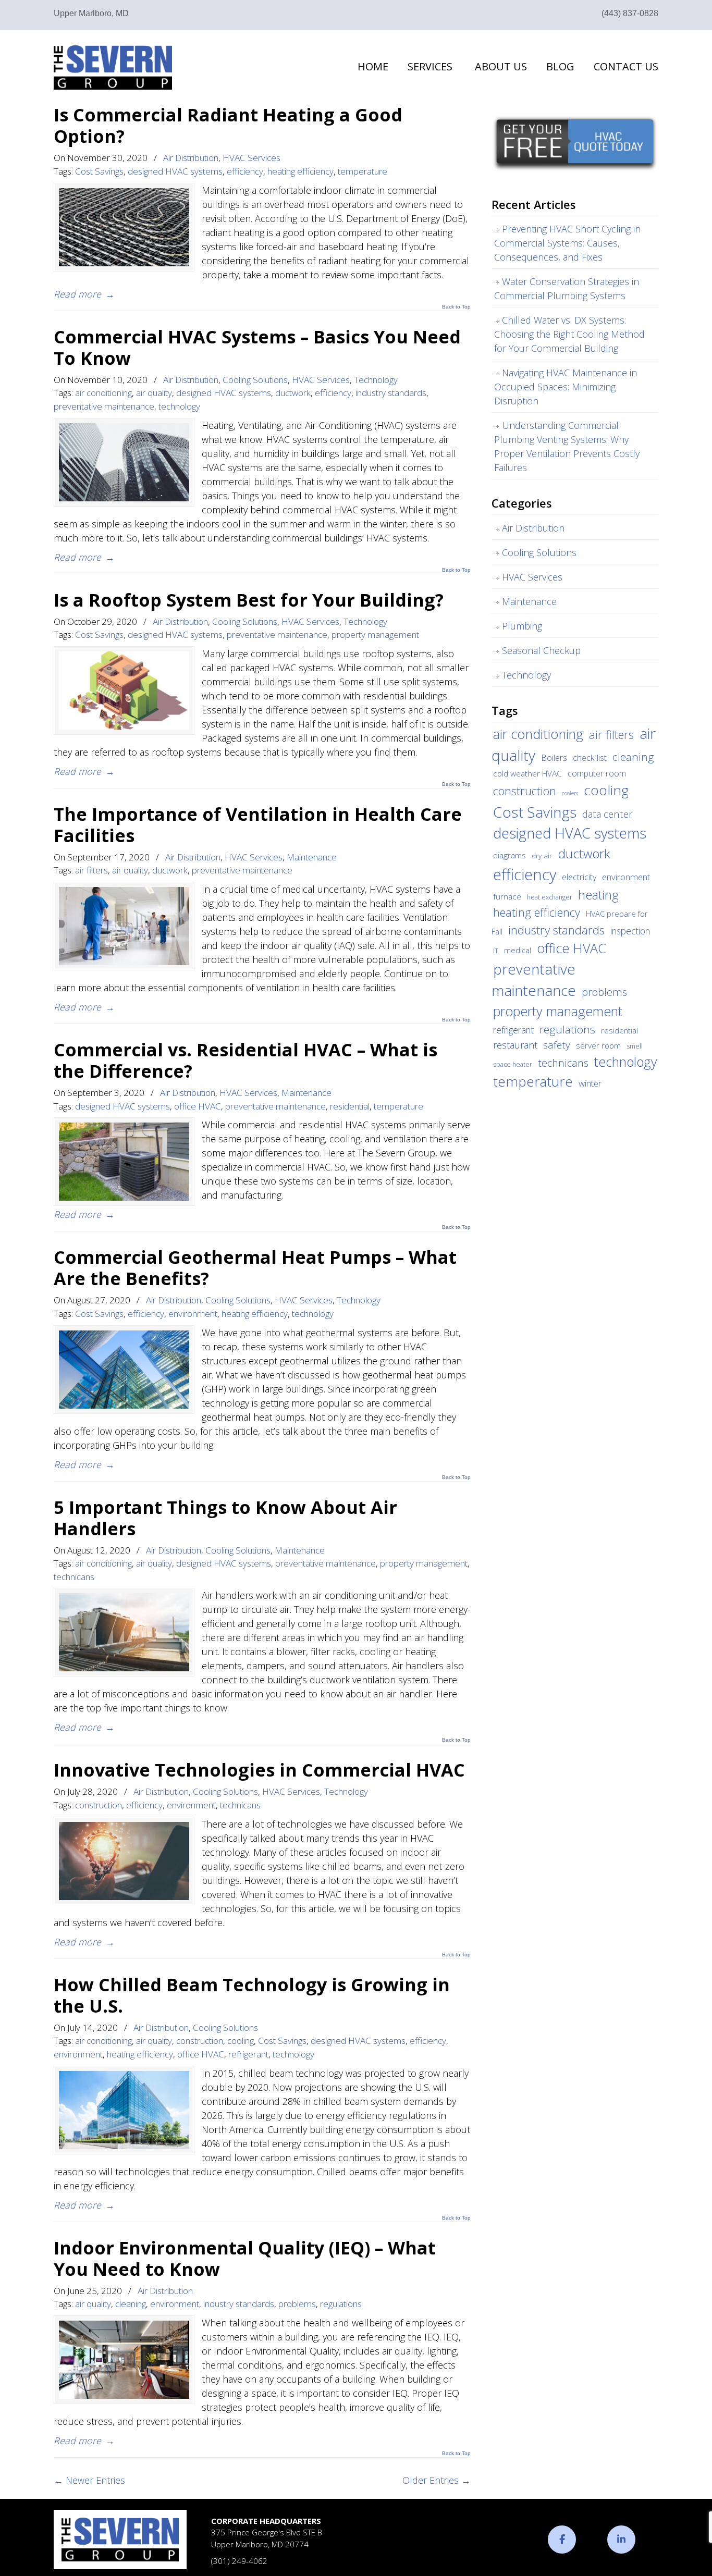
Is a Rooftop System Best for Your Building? (249, 600)
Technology (376, 380)
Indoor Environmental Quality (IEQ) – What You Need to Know (245, 2258)
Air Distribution (191, 158)
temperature (363, 171)
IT (496, 951)
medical (518, 950)
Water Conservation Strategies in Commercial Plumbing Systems (567, 288)
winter (590, 1083)
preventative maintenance (104, 406)
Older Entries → (437, 2480)
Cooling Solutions (255, 380)
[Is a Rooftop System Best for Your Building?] (124, 691)
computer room (597, 773)
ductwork (293, 393)
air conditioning (103, 393)
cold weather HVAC (527, 773)
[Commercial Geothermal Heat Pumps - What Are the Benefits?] (124, 1370)
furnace (507, 896)
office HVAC (198, 1106)
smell (635, 1046)
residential (350, 1106)
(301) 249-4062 (239, 2561)
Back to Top (456, 307)
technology (179, 406)
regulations (341, 2304)
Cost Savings (99, 171)
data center (607, 814)
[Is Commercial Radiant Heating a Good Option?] (124, 227)
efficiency (245, 171)
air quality (154, 393)
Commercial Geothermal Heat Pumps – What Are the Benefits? (255, 1267)
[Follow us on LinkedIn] (621, 2540)
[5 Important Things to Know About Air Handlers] (124, 1632)
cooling (241, 2041)
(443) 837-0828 (630, 13)
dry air (542, 856)
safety (557, 1045)
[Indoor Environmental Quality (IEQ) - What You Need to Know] (124, 2360)
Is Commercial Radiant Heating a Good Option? (228, 125)
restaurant (515, 1045)
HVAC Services (251, 158)
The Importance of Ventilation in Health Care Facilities (258, 824)
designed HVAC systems (175, 171)
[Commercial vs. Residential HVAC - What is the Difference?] (124, 1162)
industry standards (391, 393)
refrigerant (248, 2054)
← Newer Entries (89, 2480)
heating (598, 895)
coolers (570, 793)
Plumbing (522, 626)
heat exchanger (550, 897)
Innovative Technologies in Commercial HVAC (259, 1770)
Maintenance (312, 857)
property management (375, 634)
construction (99, 1805)
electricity (579, 877)
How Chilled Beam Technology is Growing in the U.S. (252, 1995)
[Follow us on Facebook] (562, 2540)
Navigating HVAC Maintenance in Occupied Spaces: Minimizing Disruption (566, 387)
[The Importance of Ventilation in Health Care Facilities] (124, 926)
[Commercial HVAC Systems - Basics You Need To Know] (124, 462)
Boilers (554, 758)
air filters (91, 870)
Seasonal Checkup (541, 650)
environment (193, 1314)
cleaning (131, 2304)
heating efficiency (300, 171)
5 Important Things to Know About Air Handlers (225, 1518)
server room (598, 1045)
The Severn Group (113, 67)
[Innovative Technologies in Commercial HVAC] (124, 1861)
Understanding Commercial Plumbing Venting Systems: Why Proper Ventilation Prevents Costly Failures (567, 446)
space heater (513, 1064)
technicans (74, 1577)
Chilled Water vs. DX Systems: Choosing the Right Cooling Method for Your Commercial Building (569, 334)
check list (590, 758)
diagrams (510, 855)
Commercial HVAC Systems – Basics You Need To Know (257, 347)
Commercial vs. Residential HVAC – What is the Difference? (245, 1060)
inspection (630, 931)
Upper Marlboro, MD (91, 13)
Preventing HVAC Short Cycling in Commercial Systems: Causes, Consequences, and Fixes (567, 243)
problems (297, 2304)
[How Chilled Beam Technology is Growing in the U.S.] (124, 2110)
